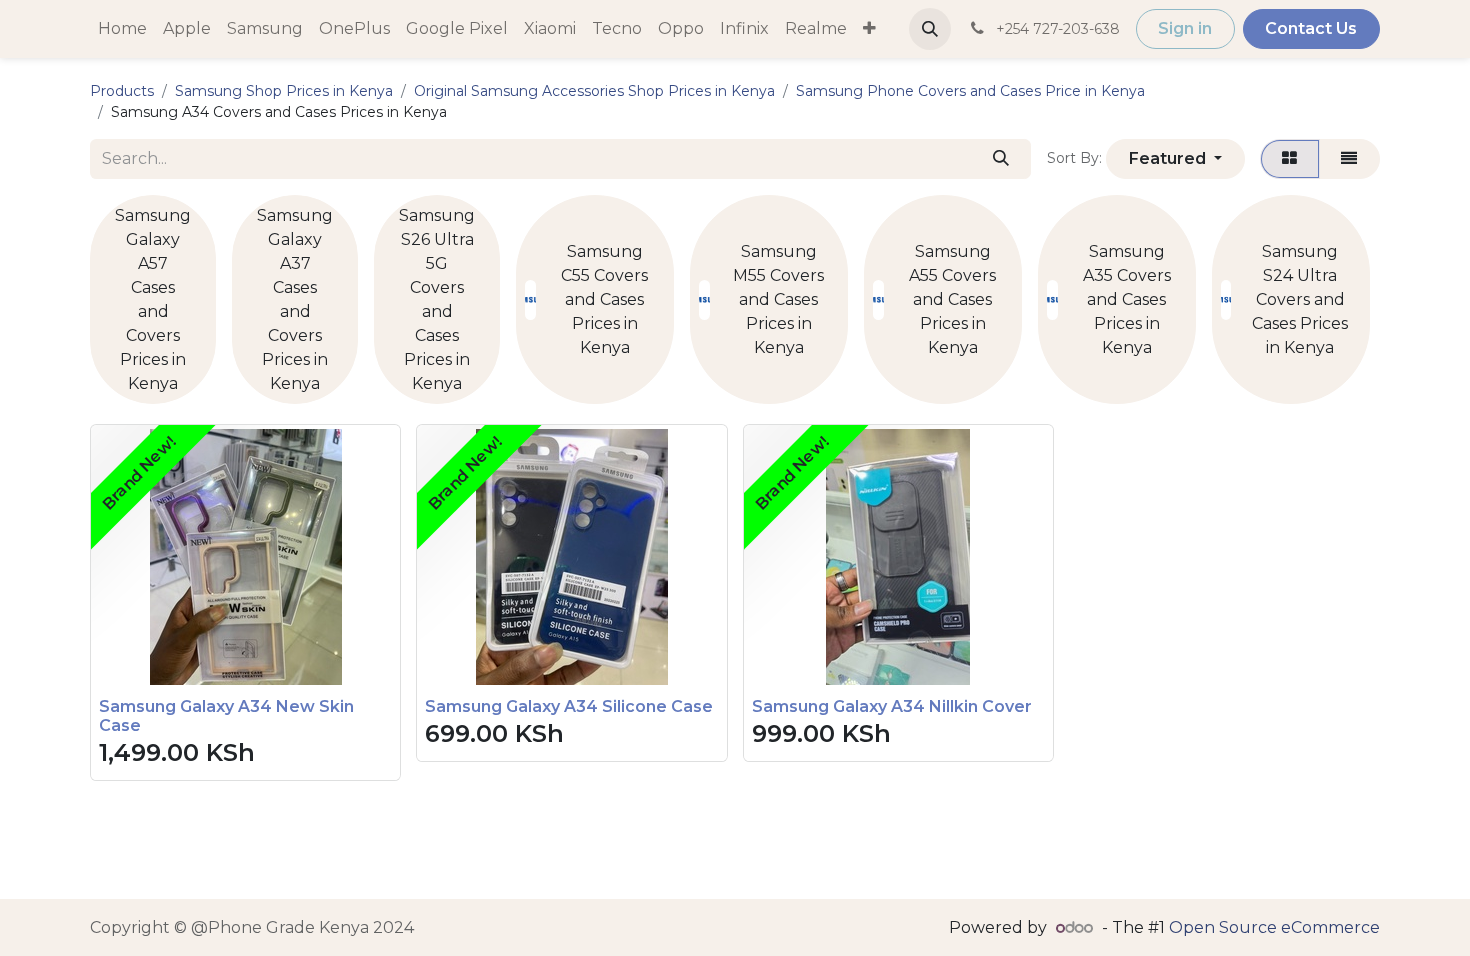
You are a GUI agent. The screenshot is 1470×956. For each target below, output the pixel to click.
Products (122, 91)
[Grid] (1290, 159)
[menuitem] (122, 29)
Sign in (1185, 28)
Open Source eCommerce (1274, 927)
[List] (1349, 159)
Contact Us (1311, 28)
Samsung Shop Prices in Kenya (284, 91)
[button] (930, 29)
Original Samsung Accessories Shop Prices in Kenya (594, 91)
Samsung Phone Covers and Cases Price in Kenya (970, 91)
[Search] (1000, 159)
